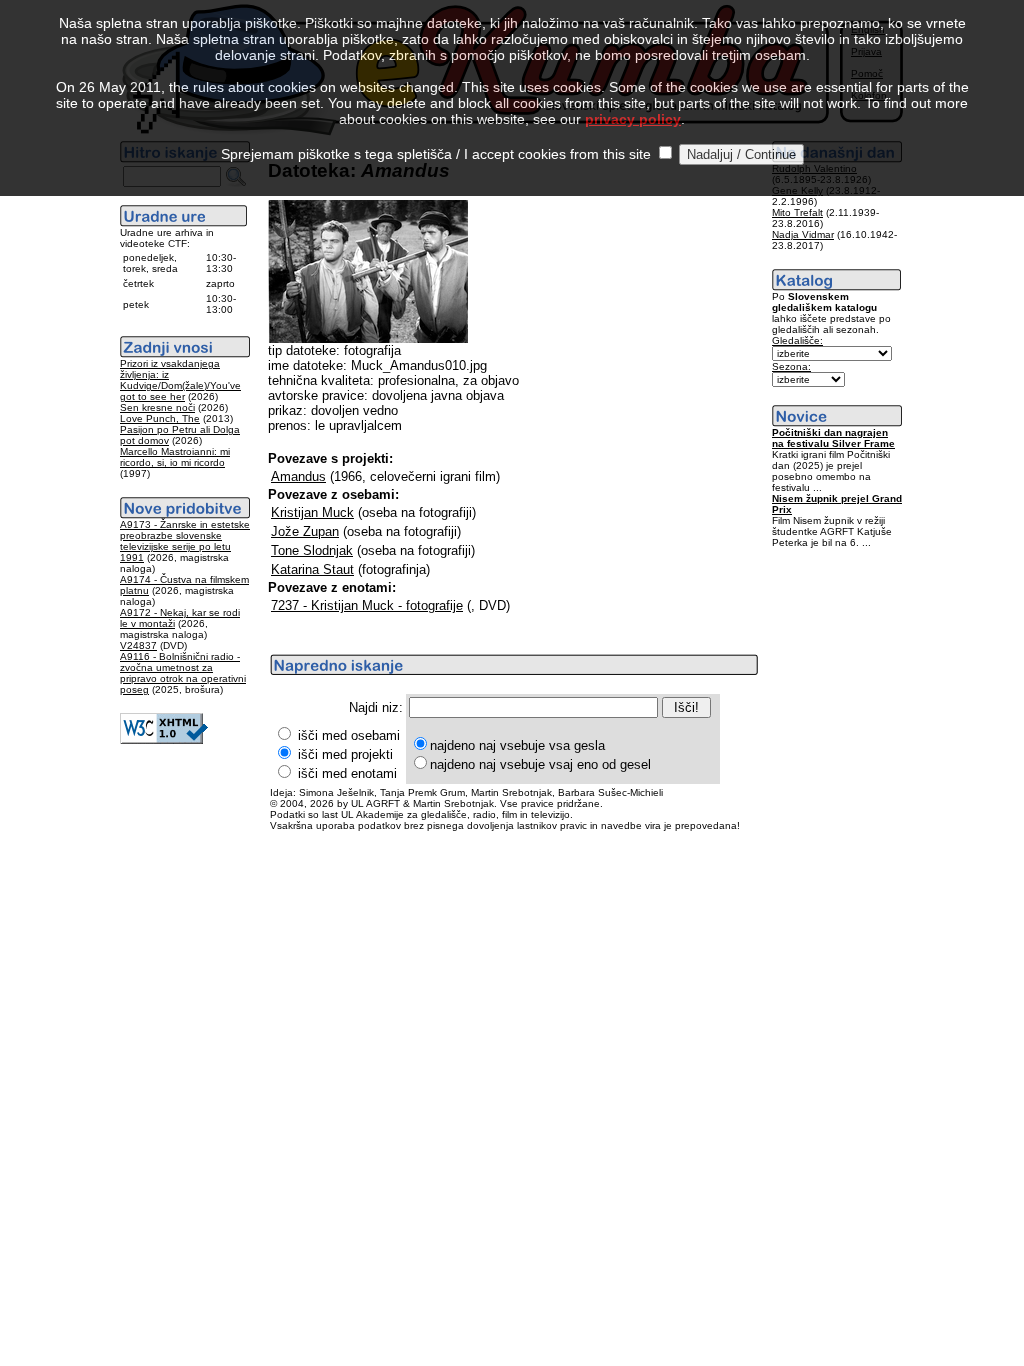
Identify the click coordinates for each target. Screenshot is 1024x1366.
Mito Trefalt (797, 212)
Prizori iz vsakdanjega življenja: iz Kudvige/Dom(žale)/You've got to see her (180, 380)
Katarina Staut (312, 569)
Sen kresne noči (157, 407)
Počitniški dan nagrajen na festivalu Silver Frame (833, 438)
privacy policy (633, 119)
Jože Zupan (305, 531)
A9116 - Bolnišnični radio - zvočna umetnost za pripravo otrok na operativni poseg (183, 673)
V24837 (138, 645)
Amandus (298, 476)
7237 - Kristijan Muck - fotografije (367, 605)
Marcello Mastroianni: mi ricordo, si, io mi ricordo (175, 457)
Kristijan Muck (312, 512)
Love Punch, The (160, 418)
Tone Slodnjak (312, 550)
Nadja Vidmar (803, 234)
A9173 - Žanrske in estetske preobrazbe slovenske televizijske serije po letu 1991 (185, 541)
